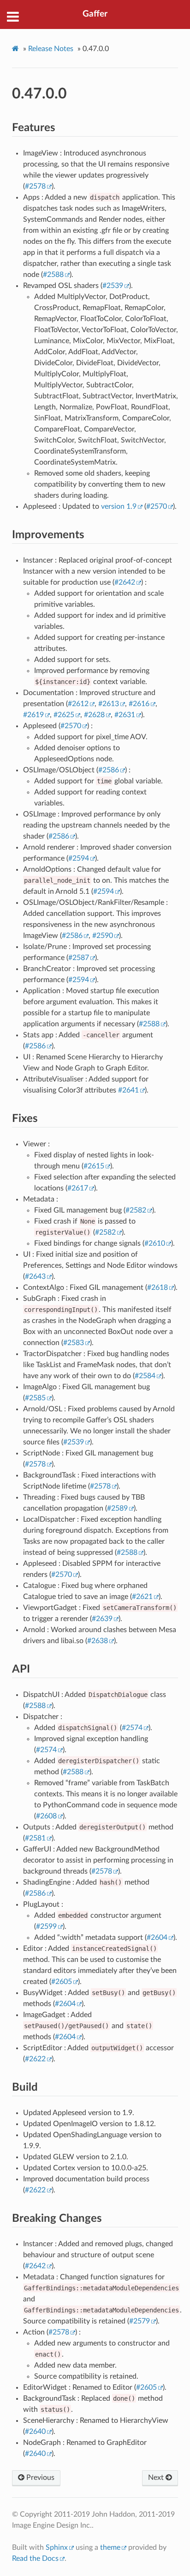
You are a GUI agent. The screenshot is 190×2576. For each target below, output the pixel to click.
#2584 (145, 1376)
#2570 (157, 506)
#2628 (94, 715)
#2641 (128, 1090)
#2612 (78, 704)
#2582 (136, 1210)
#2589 (117, 1508)
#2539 (113, 286)
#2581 (35, 1838)
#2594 (79, 858)
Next (157, 2478)
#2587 (79, 958)
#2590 (103, 936)
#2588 (53, 275)
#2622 (35, 2059)
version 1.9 (119, 506)
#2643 (35, 1276)
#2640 (35, 2432)
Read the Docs (35, 2559)
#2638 (98, 1641)
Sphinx (57, 2547)
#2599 (46, 1926)
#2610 (155, 1243)
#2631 (125, 715)
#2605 (62, 1982)
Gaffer (95, 14)
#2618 (157, 1288)
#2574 (132, 1728)
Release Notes (51, 49)
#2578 (35, 186)
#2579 (140, 2321)
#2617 (78, 1188)
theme (110, 2547)
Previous (39, 2478)
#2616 (139, 704)
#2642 (125, 582)
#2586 (109, 770)
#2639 (102, 1619)
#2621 (142, 1597)
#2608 (46, 1816)
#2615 (94, 1166)
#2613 (109, 704)
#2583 (74, 1343)
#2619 (33, 715)
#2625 (64, 715)
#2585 (35, 1398)
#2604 (157, 1938)
